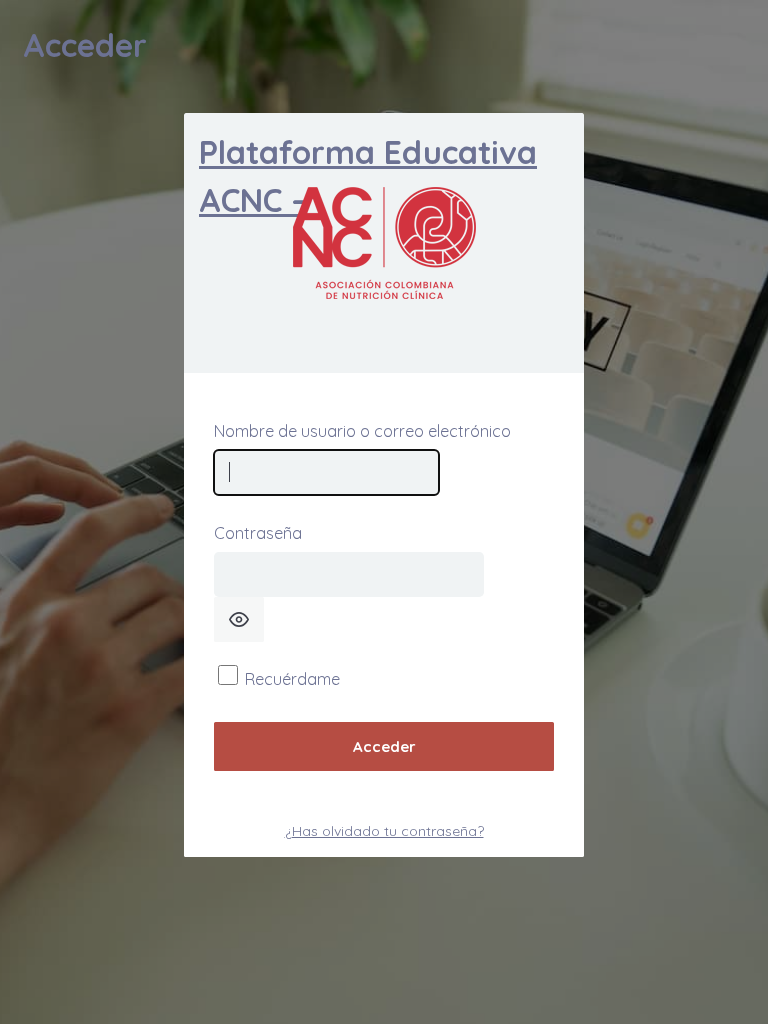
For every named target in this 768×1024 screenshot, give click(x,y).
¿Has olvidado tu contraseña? (384, 831)
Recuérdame (292, 679)
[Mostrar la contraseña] (239, 619)
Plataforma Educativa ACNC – (368, 176)
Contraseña (258, 533)
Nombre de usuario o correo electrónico (362, 431)
